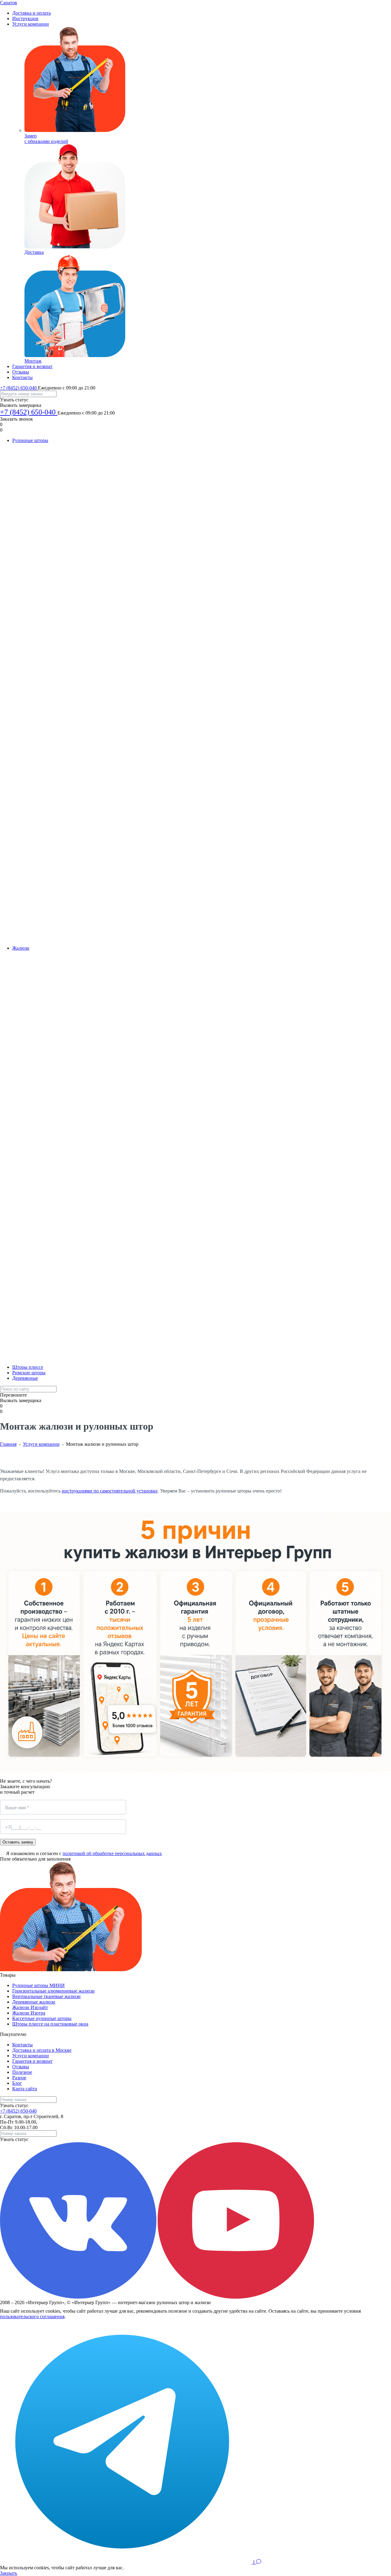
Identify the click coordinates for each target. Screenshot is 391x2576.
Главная (8, 1444)
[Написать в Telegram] (122, 2562)
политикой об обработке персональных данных (112, 1853)
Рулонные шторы (30, 440)
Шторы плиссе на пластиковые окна (50, 2024)
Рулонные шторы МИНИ (38, 1985)
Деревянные (25, 1378)
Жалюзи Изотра (29, 2013)
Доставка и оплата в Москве (42, 2050)
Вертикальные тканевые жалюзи (46, 1996)
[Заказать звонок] (249, 2562)
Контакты (22, 377)
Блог (17, 2083)
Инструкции (25, 18)
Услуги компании (31, 24)
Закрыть (9, 2573)
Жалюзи (21, 948)
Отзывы (21, 372)
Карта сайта (25, 2089)
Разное (19, 2078)
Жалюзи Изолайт (30, 2007)
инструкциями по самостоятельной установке (110, 1491)
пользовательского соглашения (32, 2317)
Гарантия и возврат (32, 366)
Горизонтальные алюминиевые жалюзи (53, 1991)
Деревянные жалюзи (34, 2002)
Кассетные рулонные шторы (42, 2018)
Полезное (22, 2072)
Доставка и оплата (31, 13)
